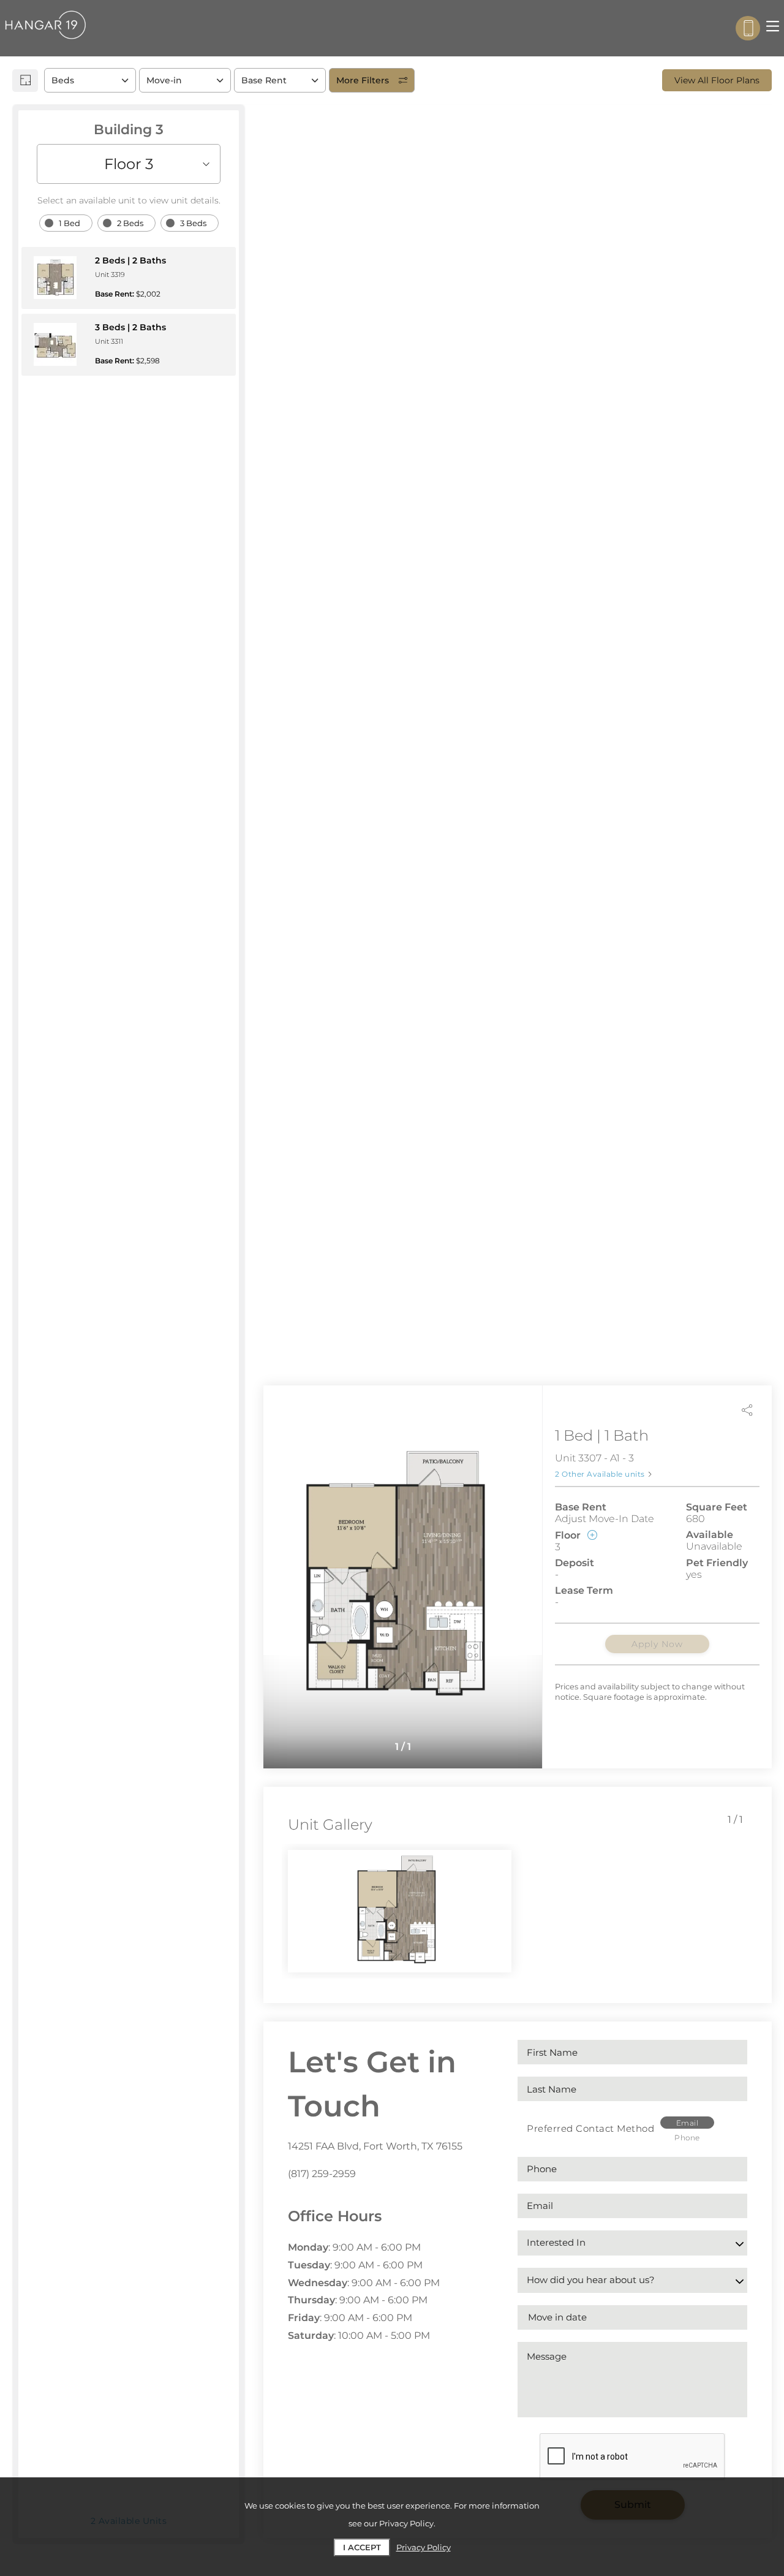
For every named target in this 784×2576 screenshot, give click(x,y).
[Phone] (748, 28)
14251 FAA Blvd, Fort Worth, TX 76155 (375, 2146)
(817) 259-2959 (322, 2174)
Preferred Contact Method (590, 2128)
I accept (362, 2547)
